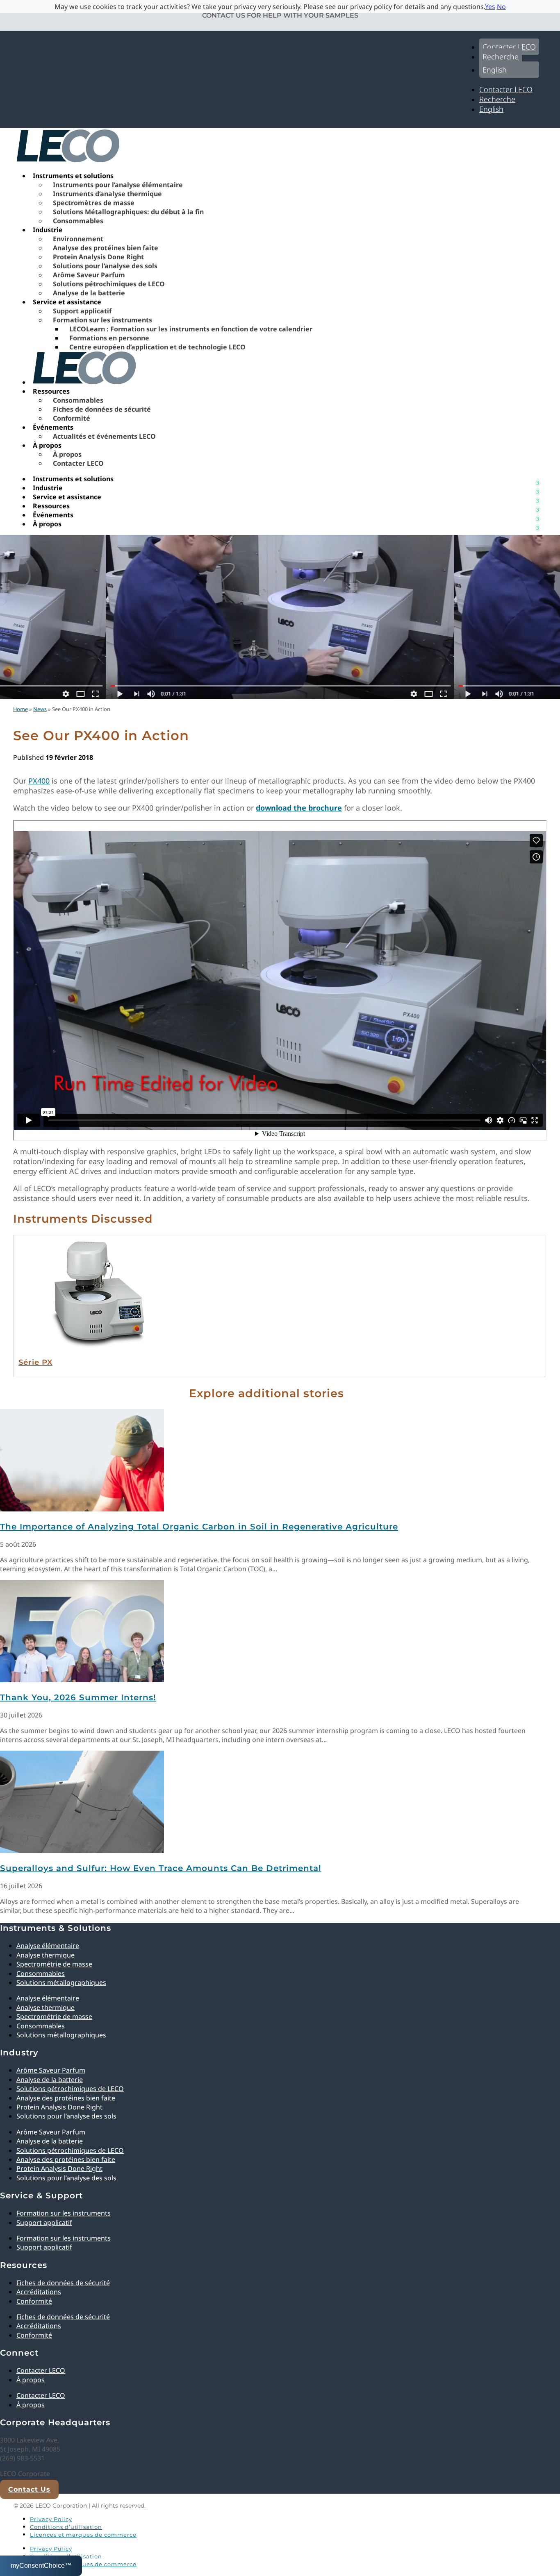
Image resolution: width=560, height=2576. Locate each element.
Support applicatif (82, 311)
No (501, 7)
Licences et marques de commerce (83, 2535)
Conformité (72, 418)
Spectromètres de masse (94, 203)
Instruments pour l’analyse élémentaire (118, 185)
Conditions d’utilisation (66, 2527)
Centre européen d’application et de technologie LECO (157, 347)
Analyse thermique (46, 1955)
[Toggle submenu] (537, 479)
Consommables (78, 221)
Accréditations (39, 2292)
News (40, 709)
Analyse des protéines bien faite (106, 248)
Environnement (78, 239)
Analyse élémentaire (48, 1946)
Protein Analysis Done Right (98, 257)
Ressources (51, 391)
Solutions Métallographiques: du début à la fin (128, 212)
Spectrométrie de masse (54, 1964)
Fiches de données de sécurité (102, 409)
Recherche (501, 57)
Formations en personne (109, 338)
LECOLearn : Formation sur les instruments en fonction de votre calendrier (191, 329)
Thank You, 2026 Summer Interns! (78, 1697)
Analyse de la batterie (89, 293)
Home (20, 709)
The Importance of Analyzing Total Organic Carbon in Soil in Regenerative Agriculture (199, 1527)
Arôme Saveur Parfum (89, 275)
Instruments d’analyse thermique (107, 194)
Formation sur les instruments (102, 320)
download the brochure (299, 808)
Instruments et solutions (73, 176)
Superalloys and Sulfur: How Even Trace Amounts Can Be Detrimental (161, 1868)
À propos (47, 445)
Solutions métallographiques (61, 1982)
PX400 (39, 781)
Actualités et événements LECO (104, 436)
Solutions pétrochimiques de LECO (109, 284)
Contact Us (29, 2489)
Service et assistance (67, 302)
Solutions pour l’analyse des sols (105, 266)
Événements (53, 427)
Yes (490, 7)
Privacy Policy (51, 2519)
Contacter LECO (509, 47)
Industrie (48, 230)
